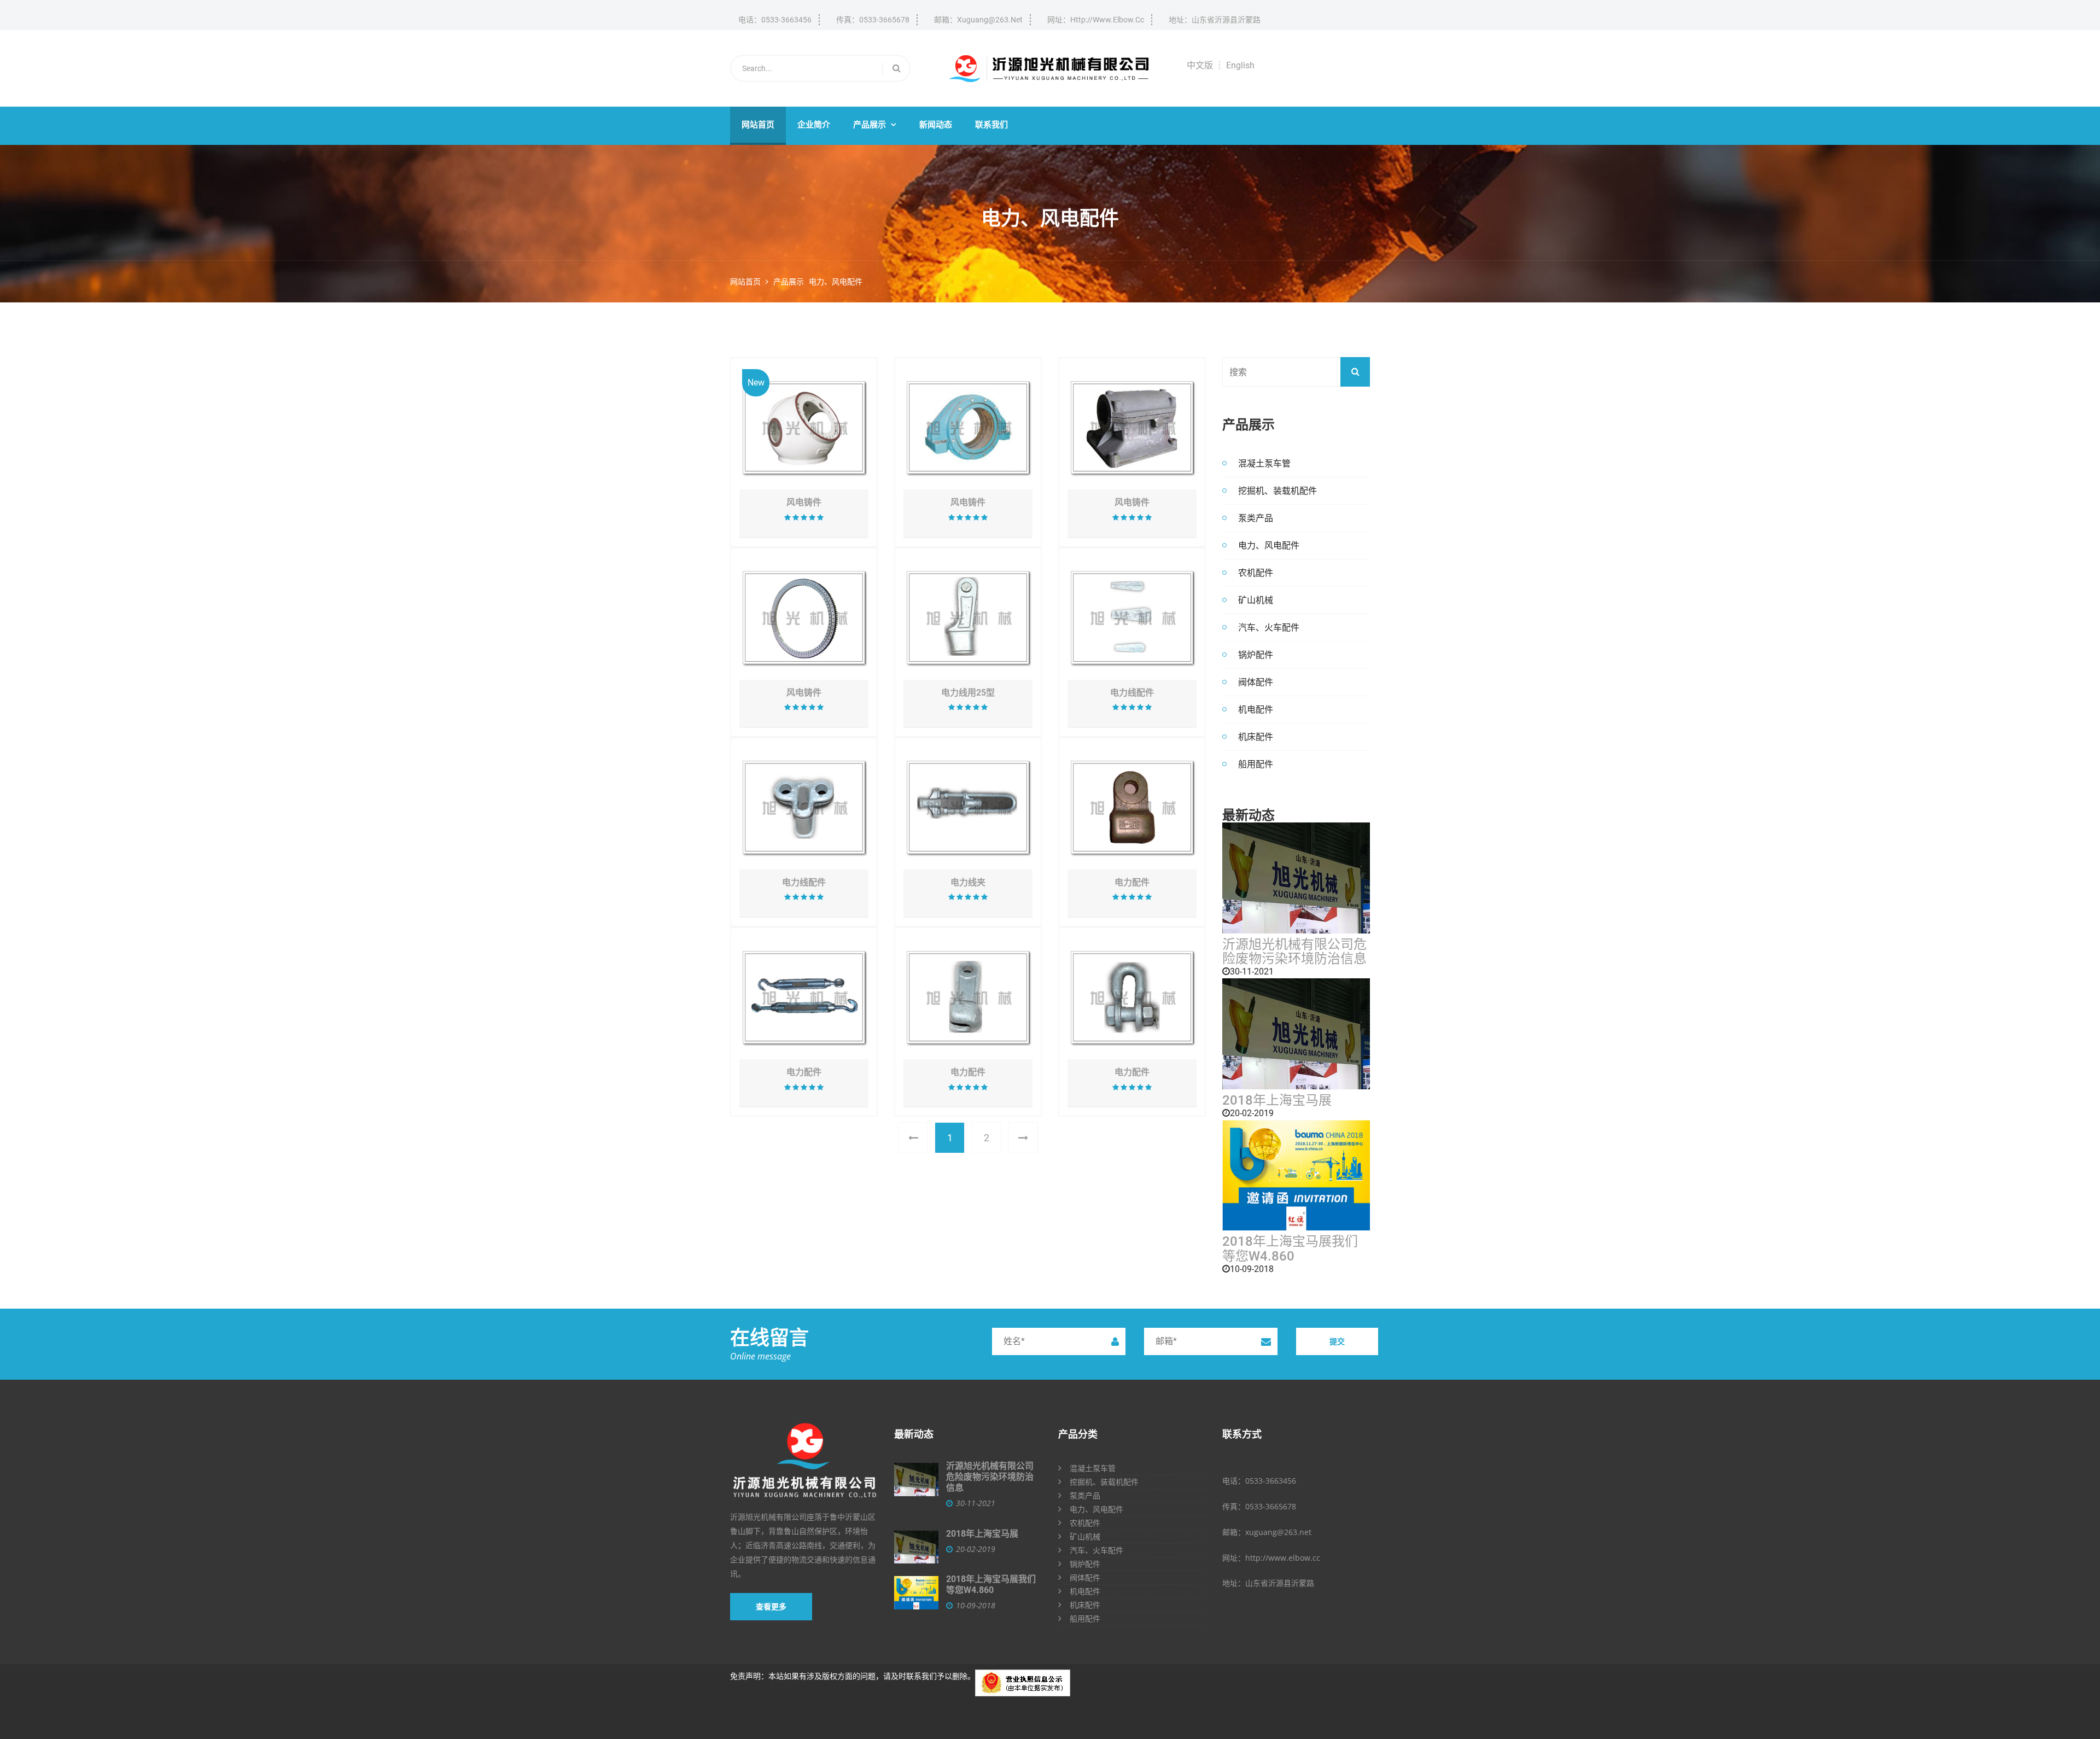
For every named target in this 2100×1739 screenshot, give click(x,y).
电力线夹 (968, 883)
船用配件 (1256, 764)
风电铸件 (804, 503)
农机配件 (1256, 573)
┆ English (1235, 65)
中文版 (1200, 65)
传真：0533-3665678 (873, 20)
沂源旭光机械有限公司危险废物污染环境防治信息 (1294, 952)
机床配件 (1256, 737)
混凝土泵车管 (1264, 463)
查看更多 (771, 1607)
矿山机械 (1256, 600)
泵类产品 (1256, 518)
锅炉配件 (1256, 655)
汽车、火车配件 (1269, 627)
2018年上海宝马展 (1277, 1100)
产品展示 (875, 125)
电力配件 (1132, 883)
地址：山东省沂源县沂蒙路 (1215, 20)
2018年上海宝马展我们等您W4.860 (1290, 1249)
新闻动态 (936, 125)
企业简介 (814, 125)
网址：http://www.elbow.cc (1096, 20)
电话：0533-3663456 (775, 20)
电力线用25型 (968, 693)
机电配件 (1256, 709)
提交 (1337, 1341)
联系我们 (991, 125)
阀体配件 (1256, 682)
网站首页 (758, 125)
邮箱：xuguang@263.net (978, 20)
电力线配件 (1132, 693)
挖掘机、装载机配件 (1277, 491)
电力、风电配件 (836, 282)
